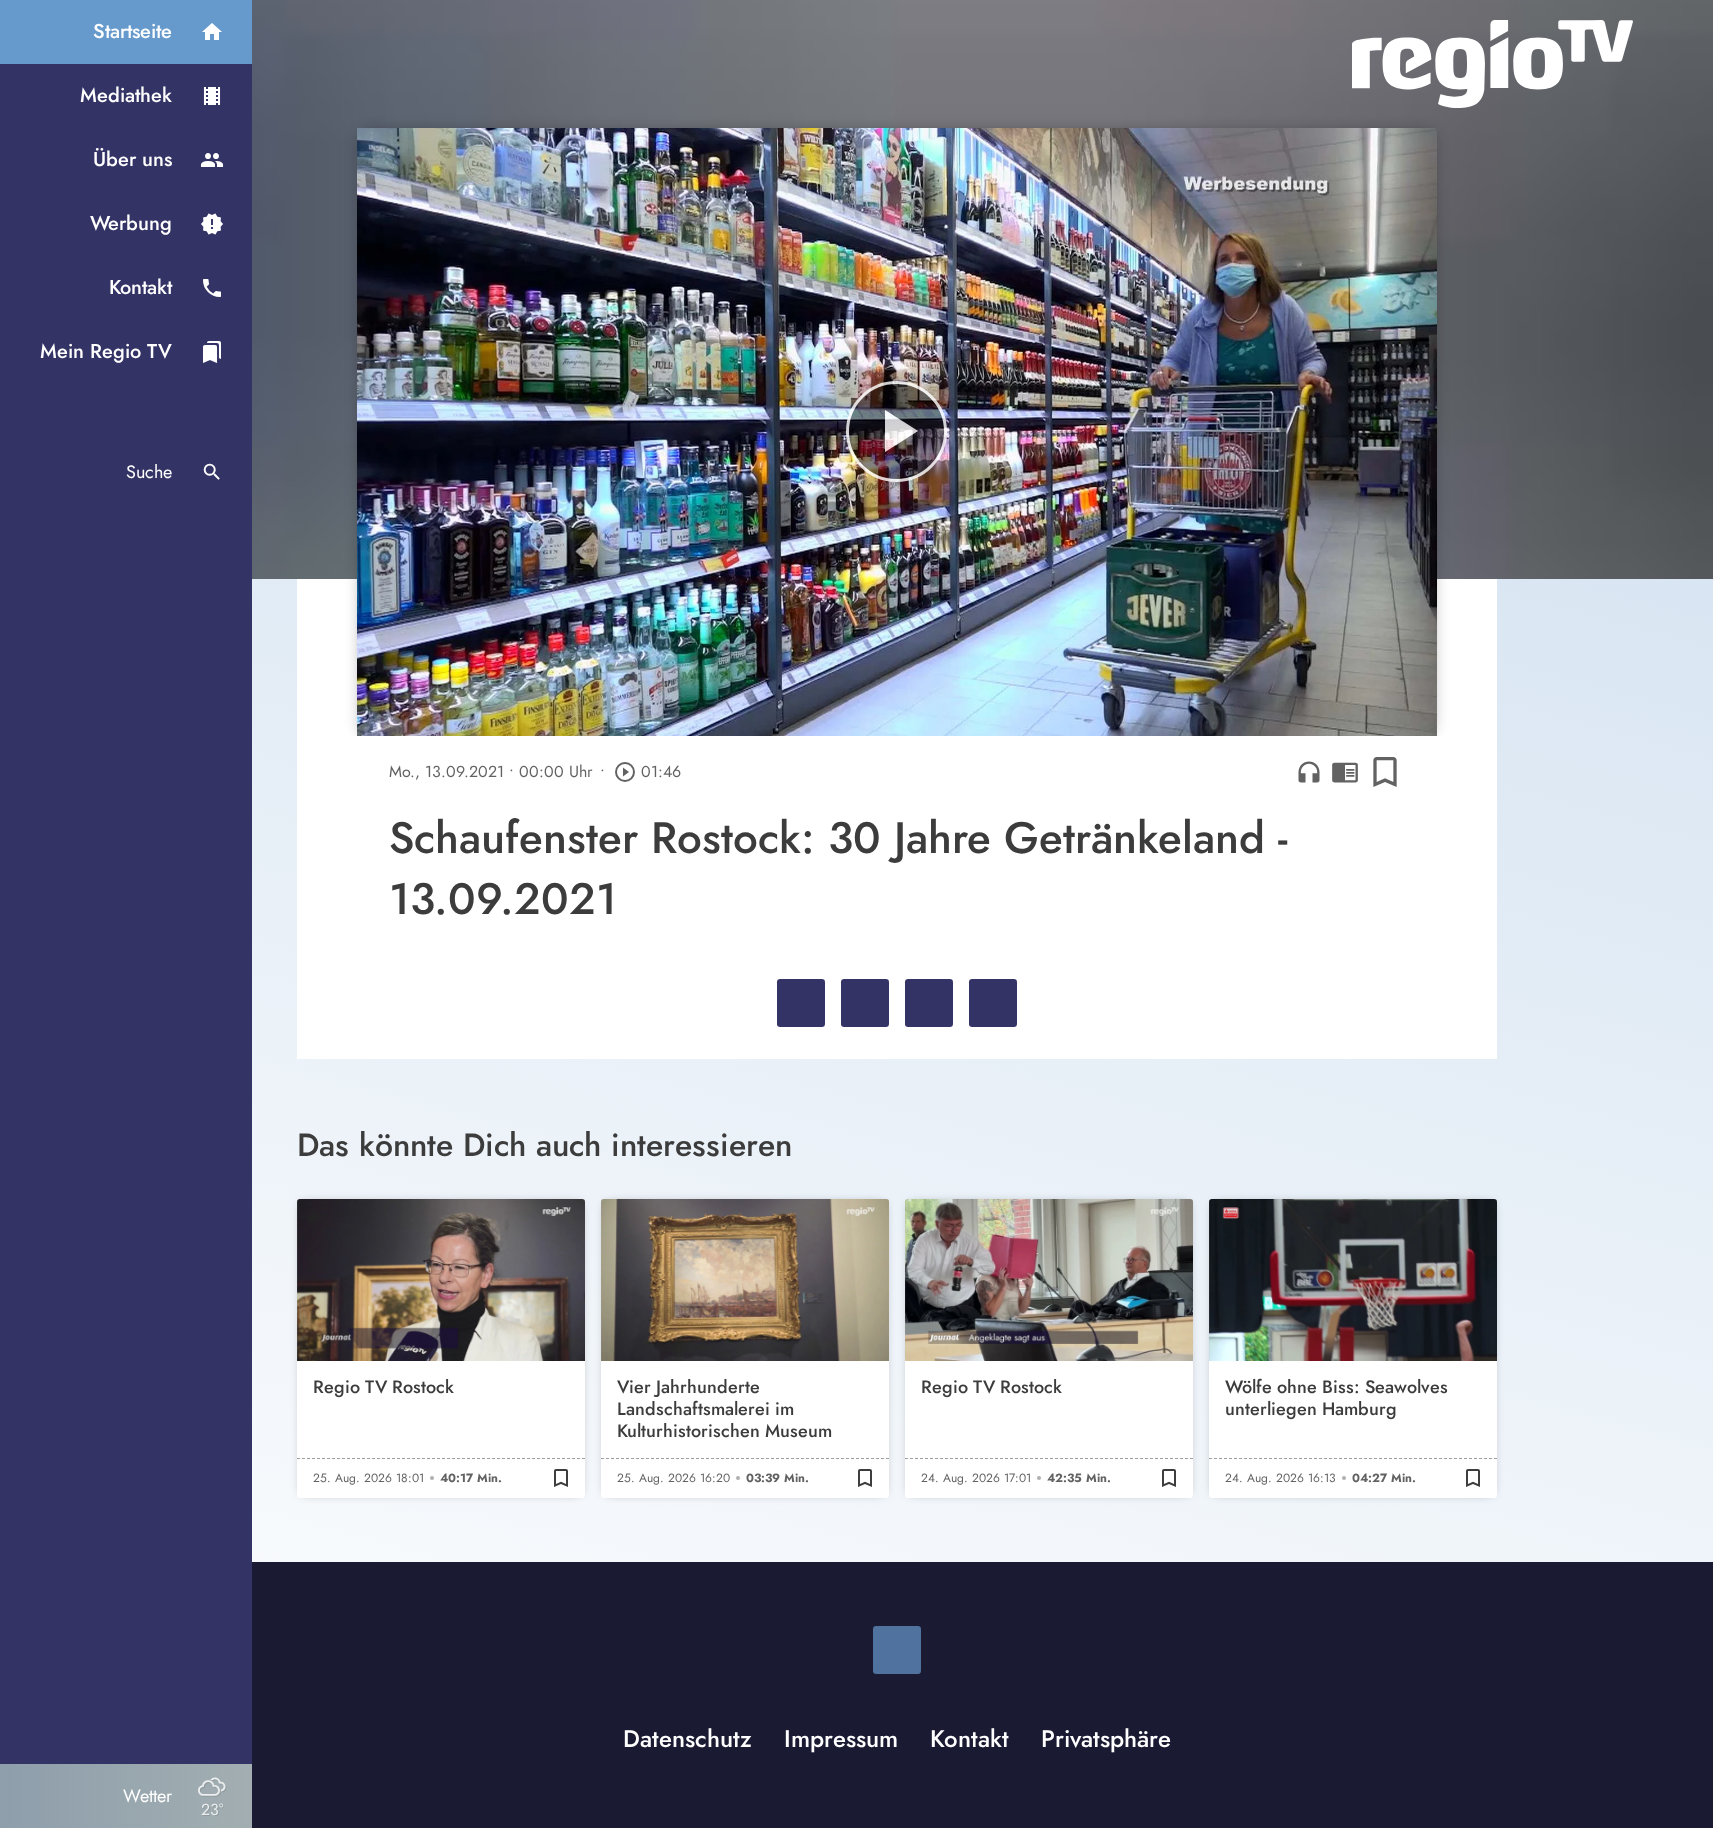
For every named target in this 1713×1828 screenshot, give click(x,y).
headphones (1309, 772)
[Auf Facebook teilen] (801, 1003)
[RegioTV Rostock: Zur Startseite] (1492, 64)
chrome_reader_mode (1345, 772)
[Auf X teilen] (865, 1003)
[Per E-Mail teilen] (993, 1003)
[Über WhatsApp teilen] (929, 1003)
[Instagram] (897, 1650)
